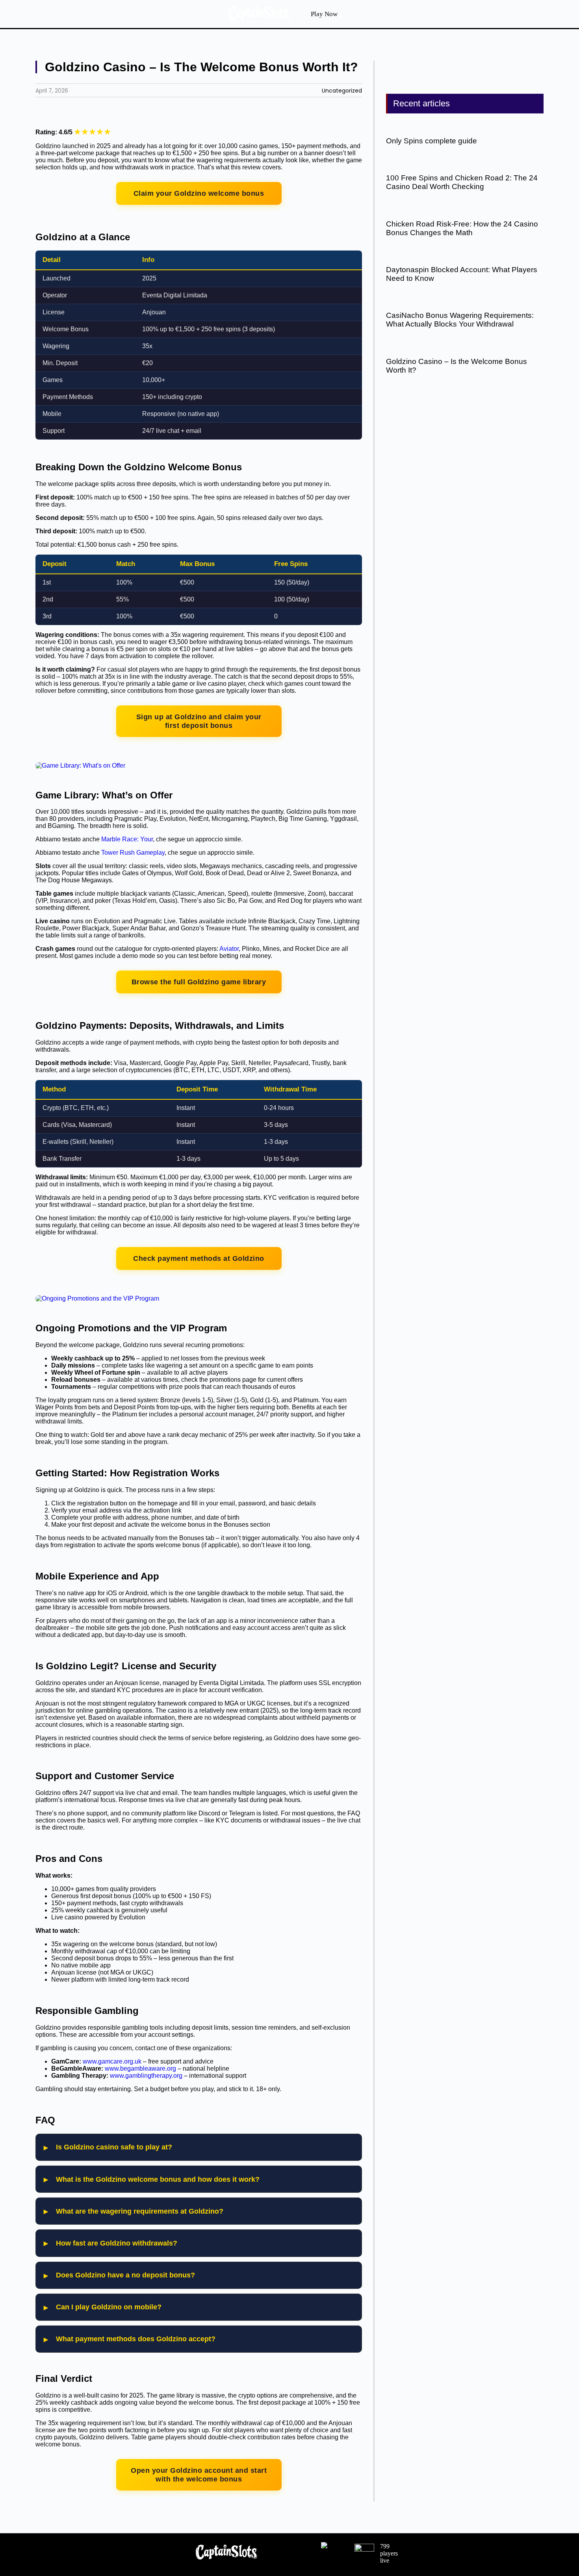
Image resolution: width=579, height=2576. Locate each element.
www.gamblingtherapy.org (146, 2076)
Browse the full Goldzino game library (199, 982)
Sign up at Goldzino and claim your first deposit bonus (199, 721)
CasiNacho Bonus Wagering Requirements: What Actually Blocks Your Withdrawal (460, 320)
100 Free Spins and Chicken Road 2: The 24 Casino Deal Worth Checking (462, 182)
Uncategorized (342, 91)
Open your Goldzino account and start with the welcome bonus (199, 2475)
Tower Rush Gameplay (133, 853)
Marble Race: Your (127, 839)
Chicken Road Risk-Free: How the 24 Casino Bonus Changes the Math (462, 228)
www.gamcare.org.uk (112, 2061)
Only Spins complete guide (431, 141)
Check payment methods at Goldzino (199, 1258)
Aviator (229, 949)
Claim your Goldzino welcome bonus (199, 193)
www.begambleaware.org (140, 2068)
